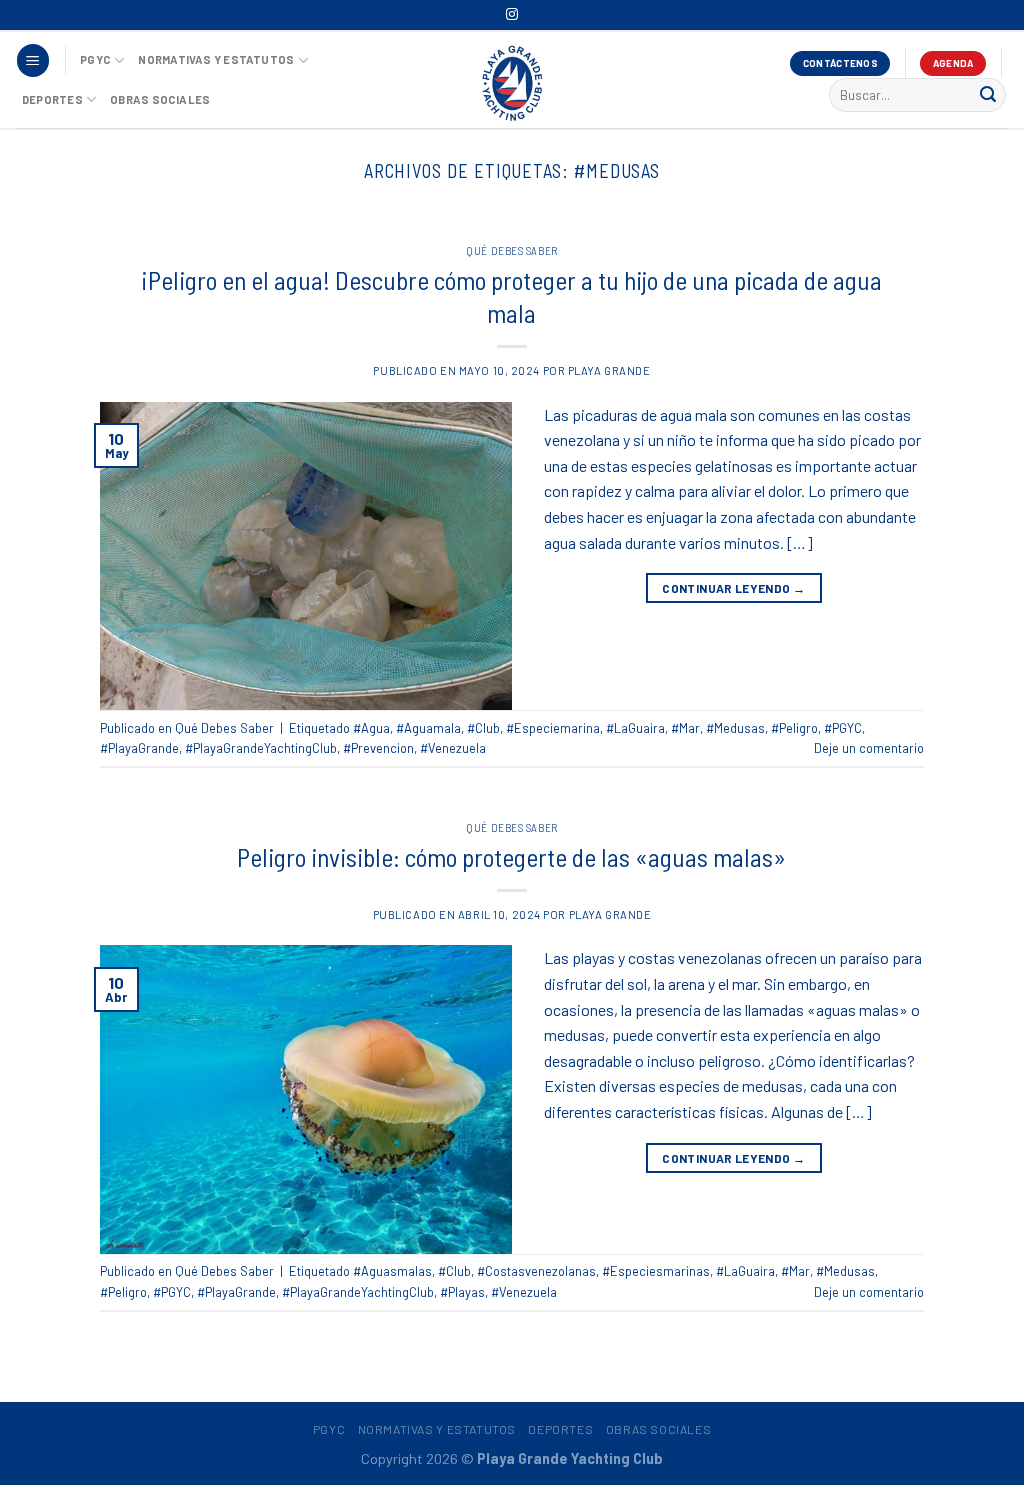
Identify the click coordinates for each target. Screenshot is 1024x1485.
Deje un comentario (869, 748)
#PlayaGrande (139, 748)
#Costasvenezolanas (536, 1271)
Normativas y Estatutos (216, 59)
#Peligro (794, 728)
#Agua (371, 728)
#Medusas (735, 728)
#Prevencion (378, 748)
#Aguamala (428, 728)
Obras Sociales (160, 99)
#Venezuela (453, 748)
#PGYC (843, 728)
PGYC (95, 59)
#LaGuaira (635, 728)
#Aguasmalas (392, 1271)
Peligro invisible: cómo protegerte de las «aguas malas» (511, 856)
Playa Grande (609, 370)
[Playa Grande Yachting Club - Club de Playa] (512, 82)
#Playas (462, 1292)
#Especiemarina (553, 728)
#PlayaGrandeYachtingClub (261, 748)
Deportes (52, 99)
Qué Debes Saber (511, 250)
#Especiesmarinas (656, 1271)
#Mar (685, 728)
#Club (483, 728)
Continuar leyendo (733, 588)
